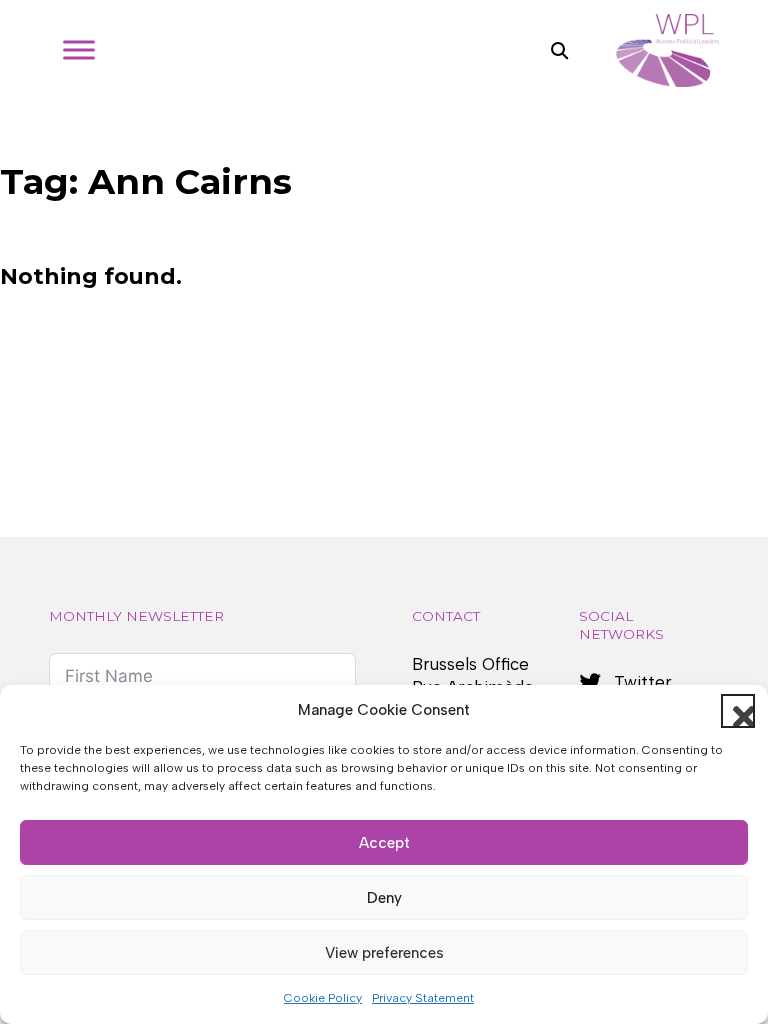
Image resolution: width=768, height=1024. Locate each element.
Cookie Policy (323, 998)
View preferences (384, 953)
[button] (738, 711)
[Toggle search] (559, 50)
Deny (384, 898)
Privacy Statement (423, 998)
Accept (384, 843)
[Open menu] (79, 50)
